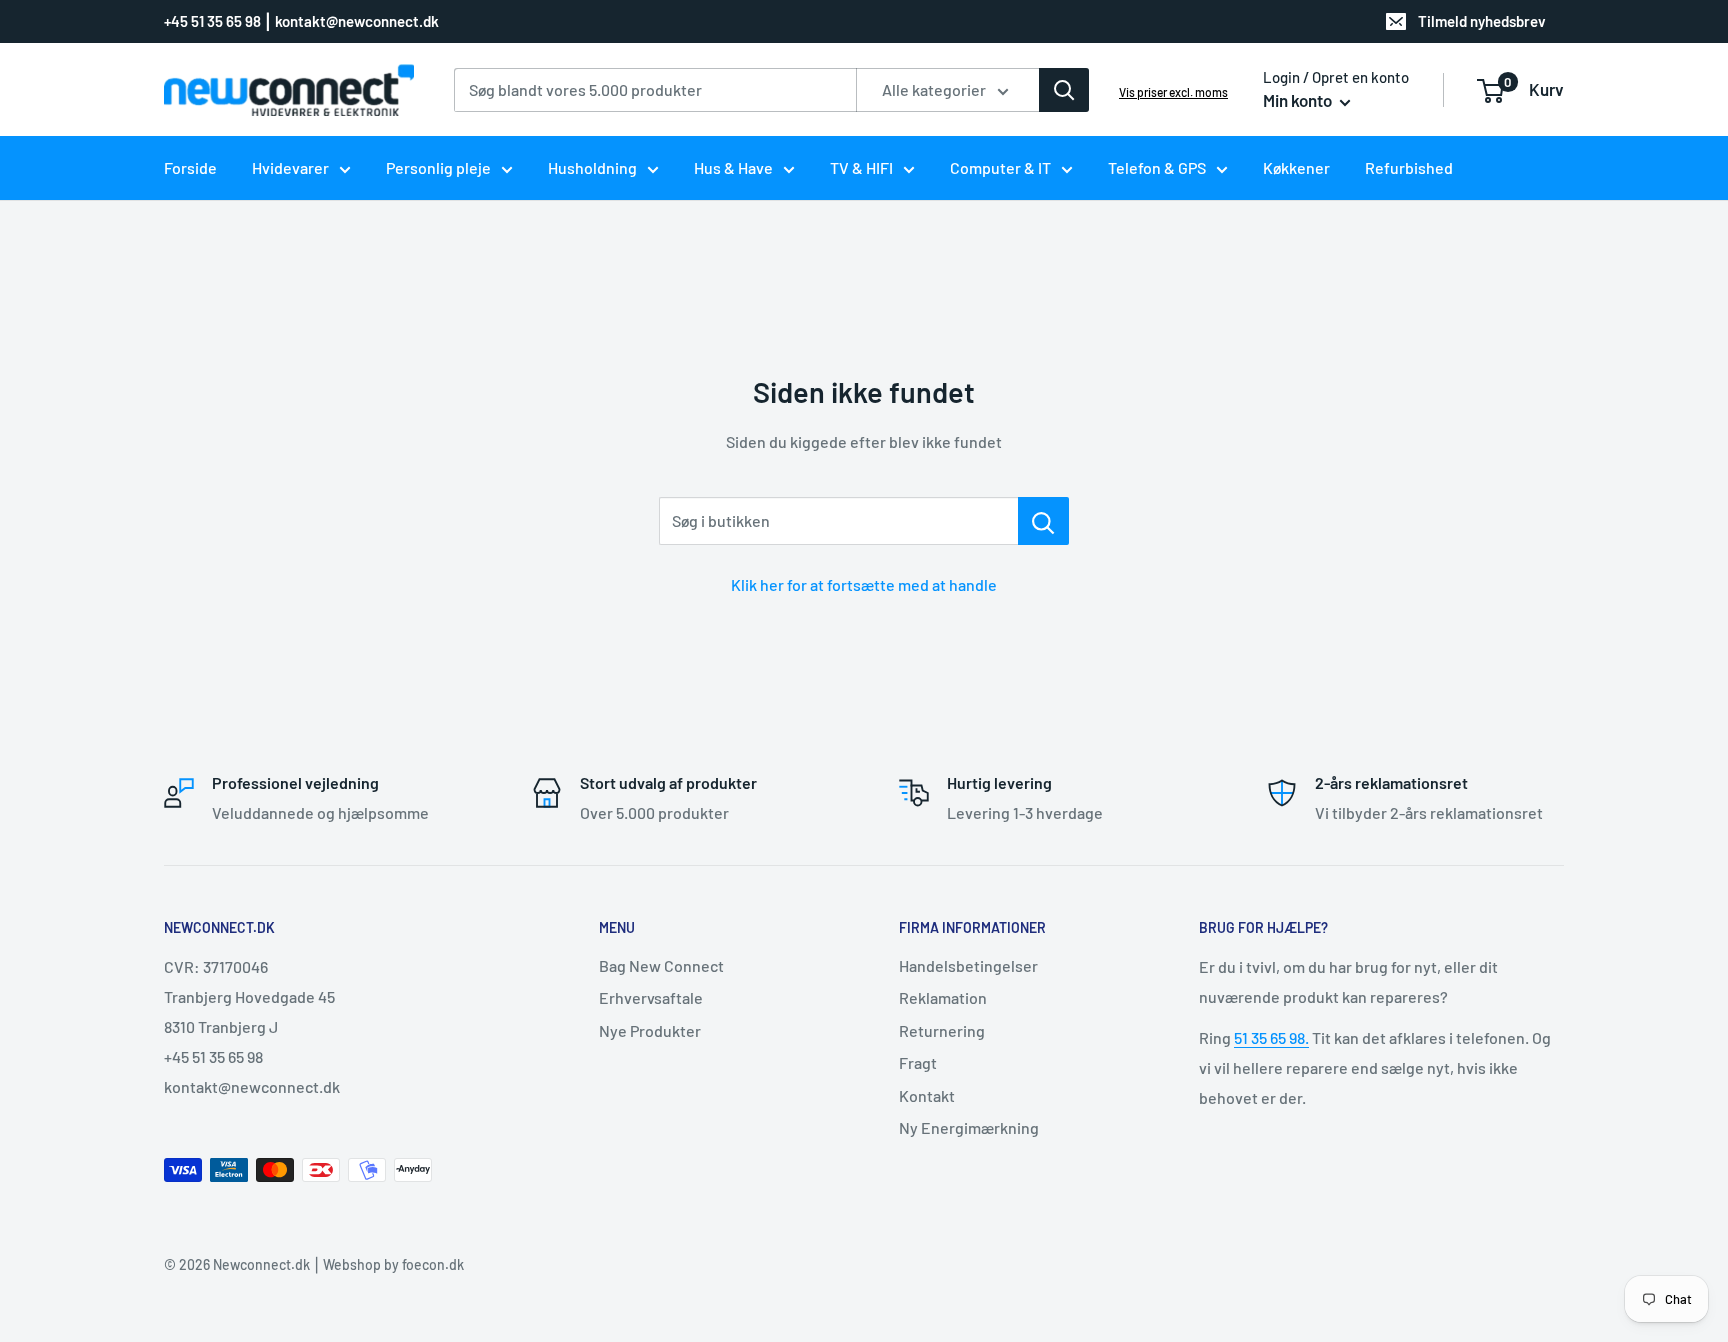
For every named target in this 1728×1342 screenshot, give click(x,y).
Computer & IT (1000, 167)
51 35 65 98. (1271, 1037)
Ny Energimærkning (969, 1127)
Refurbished (1409, 167)
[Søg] (1064, 90)
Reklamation (943, 997)
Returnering (942, 1030)
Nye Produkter (650, 1030)
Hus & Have (733, 167)
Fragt (918, 1062)
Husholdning (592, 167)
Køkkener (1296, 167)
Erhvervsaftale (651, 997)
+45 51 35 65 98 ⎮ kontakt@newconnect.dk (301, 21)
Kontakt (927, 1095)
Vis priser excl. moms (1173, 92)
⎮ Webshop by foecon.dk (387, 1264)
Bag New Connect (661, 965)
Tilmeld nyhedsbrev (1482, 21)
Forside (190, 167)
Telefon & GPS (1157, 167)
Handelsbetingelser (968, 965)
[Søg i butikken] (1043, 521)
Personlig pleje (438, 167)
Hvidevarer (290, 167)
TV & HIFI (861, 167)
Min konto (1299, 100)
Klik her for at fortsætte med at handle (864, 584)
